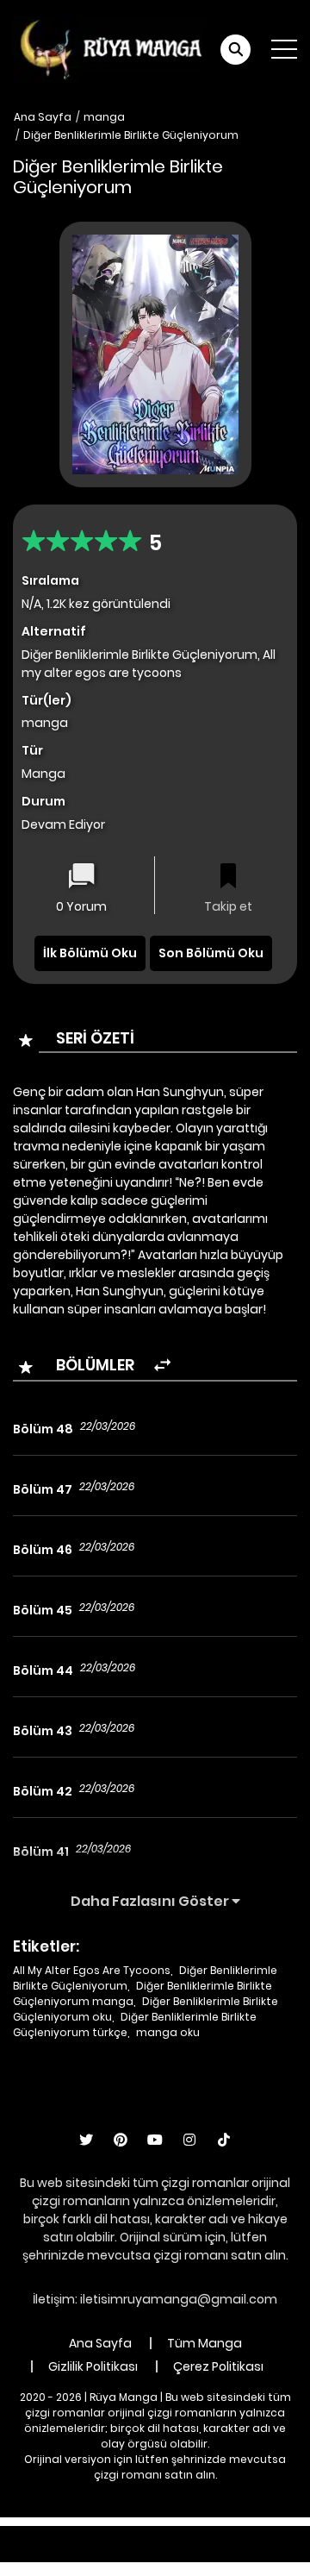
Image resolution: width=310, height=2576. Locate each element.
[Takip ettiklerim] (228, 877)
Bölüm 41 (41, 1852)
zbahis (274, 2535)
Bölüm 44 (43, 1670)
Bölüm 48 (43, 1429)
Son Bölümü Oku (211, 953)
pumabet (99, 2553)
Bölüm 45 (43, 1610)
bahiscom (273, 2553)
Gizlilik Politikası (93, 2366)
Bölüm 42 (43, 1791)
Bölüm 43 (43, 1731)
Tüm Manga (205, 2343)
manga (104, 117)
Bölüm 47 (43, 1489)
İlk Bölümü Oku (90, 953)
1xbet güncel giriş (57, 2535)
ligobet (142, 2535)
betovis (207, 2553)
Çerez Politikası (218, 2366)
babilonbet (208, 2535)
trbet (156, 2553)
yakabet (32, 2553)
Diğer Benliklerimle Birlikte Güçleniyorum (131, 135)
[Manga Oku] (110, 48)
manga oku (168, 2032)
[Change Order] (162, 1366)
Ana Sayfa (43, 117)
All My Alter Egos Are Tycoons (92, 1970)
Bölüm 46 (43, 1550)
